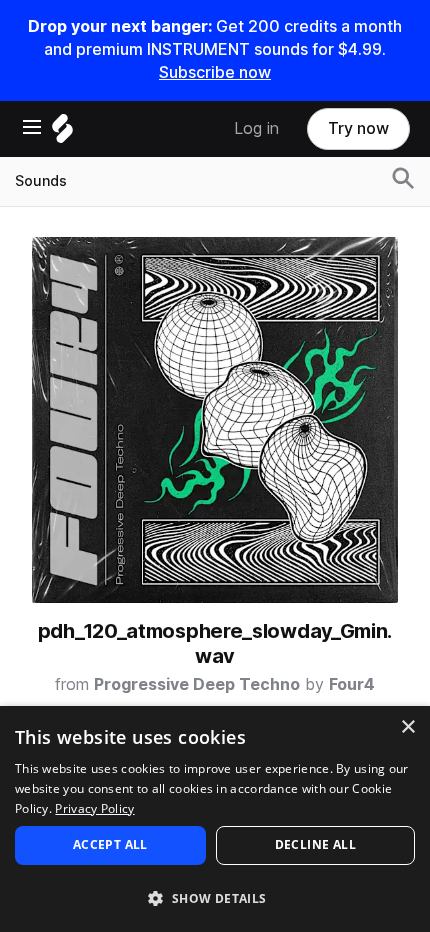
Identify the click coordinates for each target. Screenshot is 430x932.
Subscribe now (215, 72)
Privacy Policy (94, 808)
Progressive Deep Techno (197, 684)
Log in (256, 128)
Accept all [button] (110, 844)
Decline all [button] (315, 844)
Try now (358, 128)
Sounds (41, 181)
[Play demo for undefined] (215, 420)
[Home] (62, 133)
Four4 (352, 684)
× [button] (407, 727)
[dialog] (215, 819)
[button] (215, 897)
